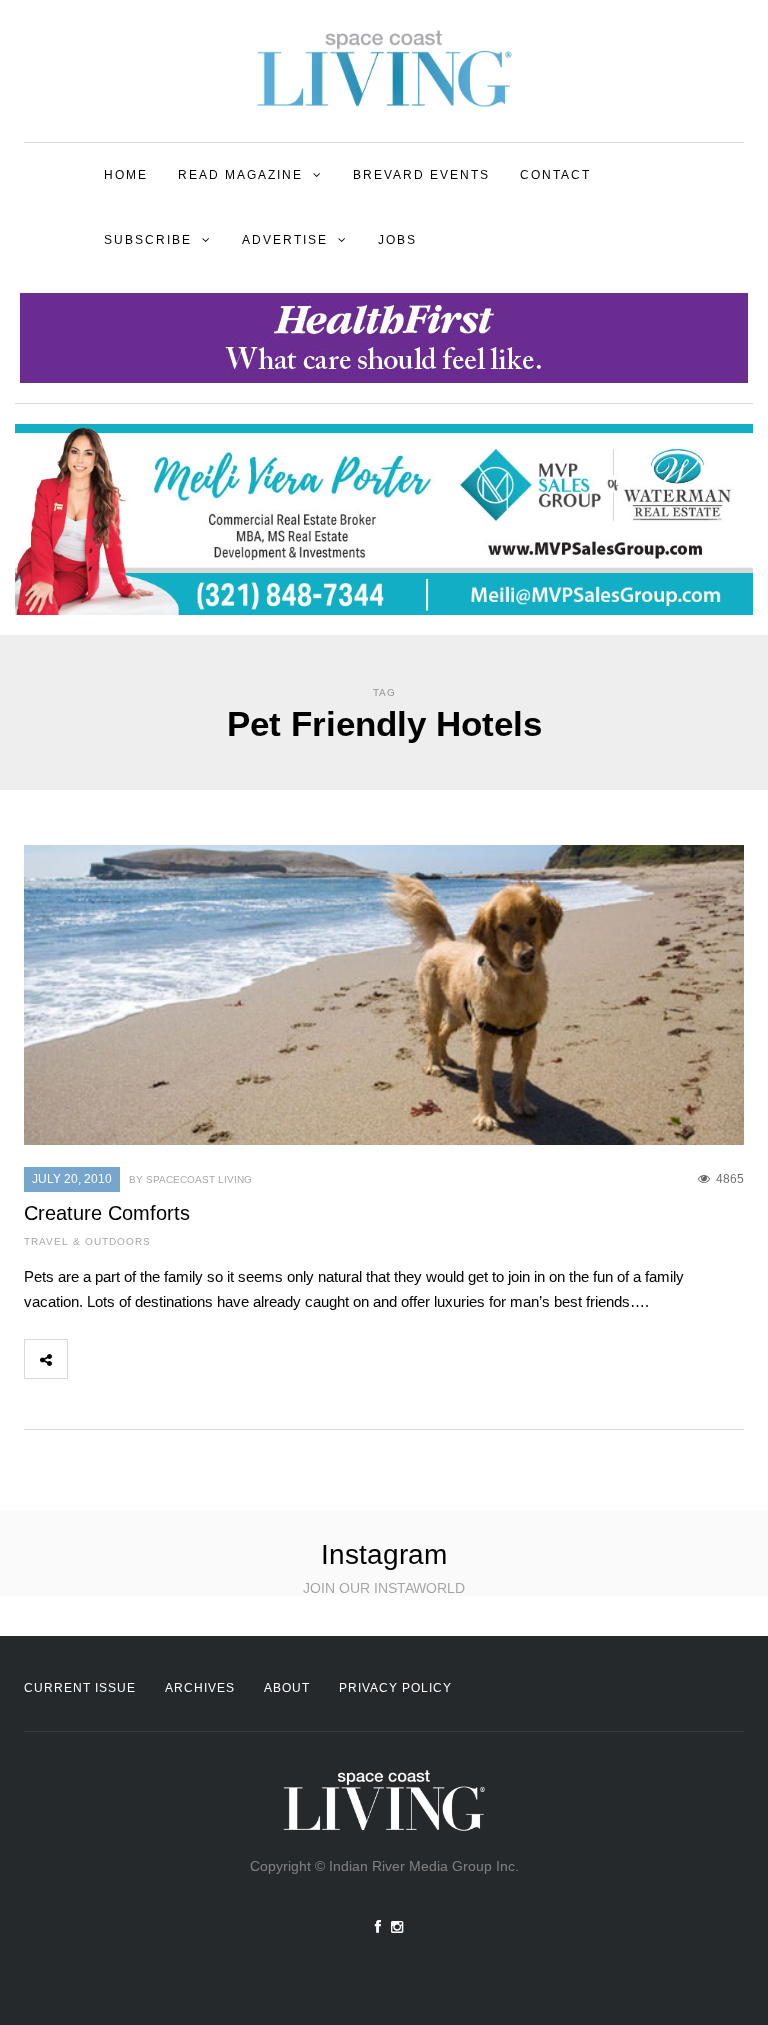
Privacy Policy (395, 1688)
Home (126, 175)
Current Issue (80, 1688)
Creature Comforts (107, 1213)
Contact (555, 175)
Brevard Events (421, 175)
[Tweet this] (133, 1359)
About (287, 1688)
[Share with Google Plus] (177, 1359)
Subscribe (148, 240)
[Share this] (89, 1359)
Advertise (285, 240)
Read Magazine (240, 175)
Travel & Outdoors (87, 1241)
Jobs (397, 240)
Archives (200, 1688)
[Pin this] (221, 1359)
